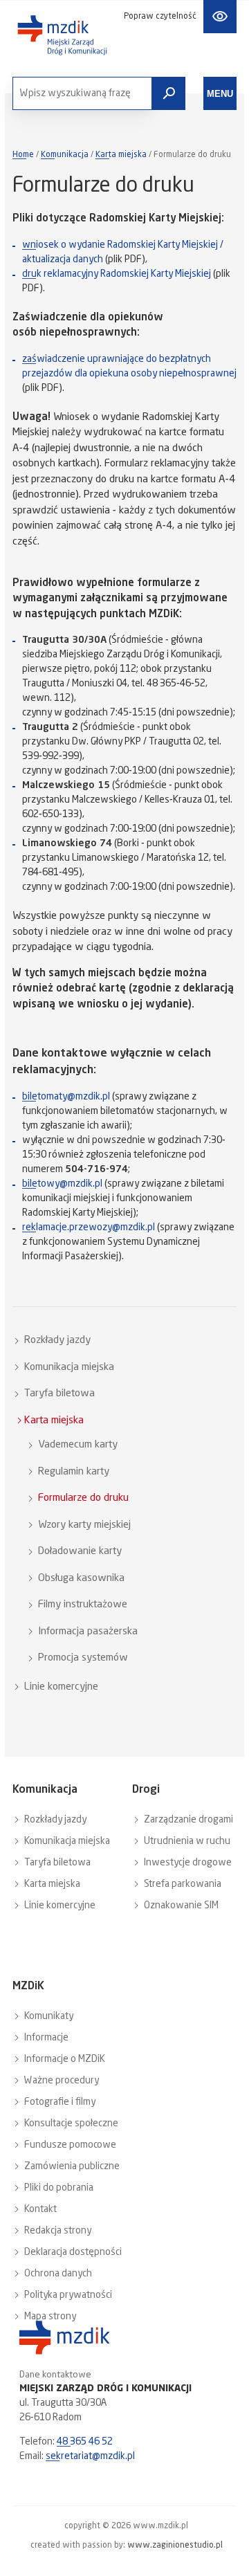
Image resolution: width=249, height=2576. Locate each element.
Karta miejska (121, 155)
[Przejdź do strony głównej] (62, 35)
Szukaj (169, 93)
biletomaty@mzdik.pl (66, 1097)
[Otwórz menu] (220, 93)
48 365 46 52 (85, 2442)
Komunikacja (65, 155)
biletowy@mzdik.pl (62, 1184)
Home (23, 155)
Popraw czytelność (160, 17)
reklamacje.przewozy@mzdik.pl (89, 1227)
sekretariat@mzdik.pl (90, 2456)
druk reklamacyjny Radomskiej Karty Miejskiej (117, 274)
